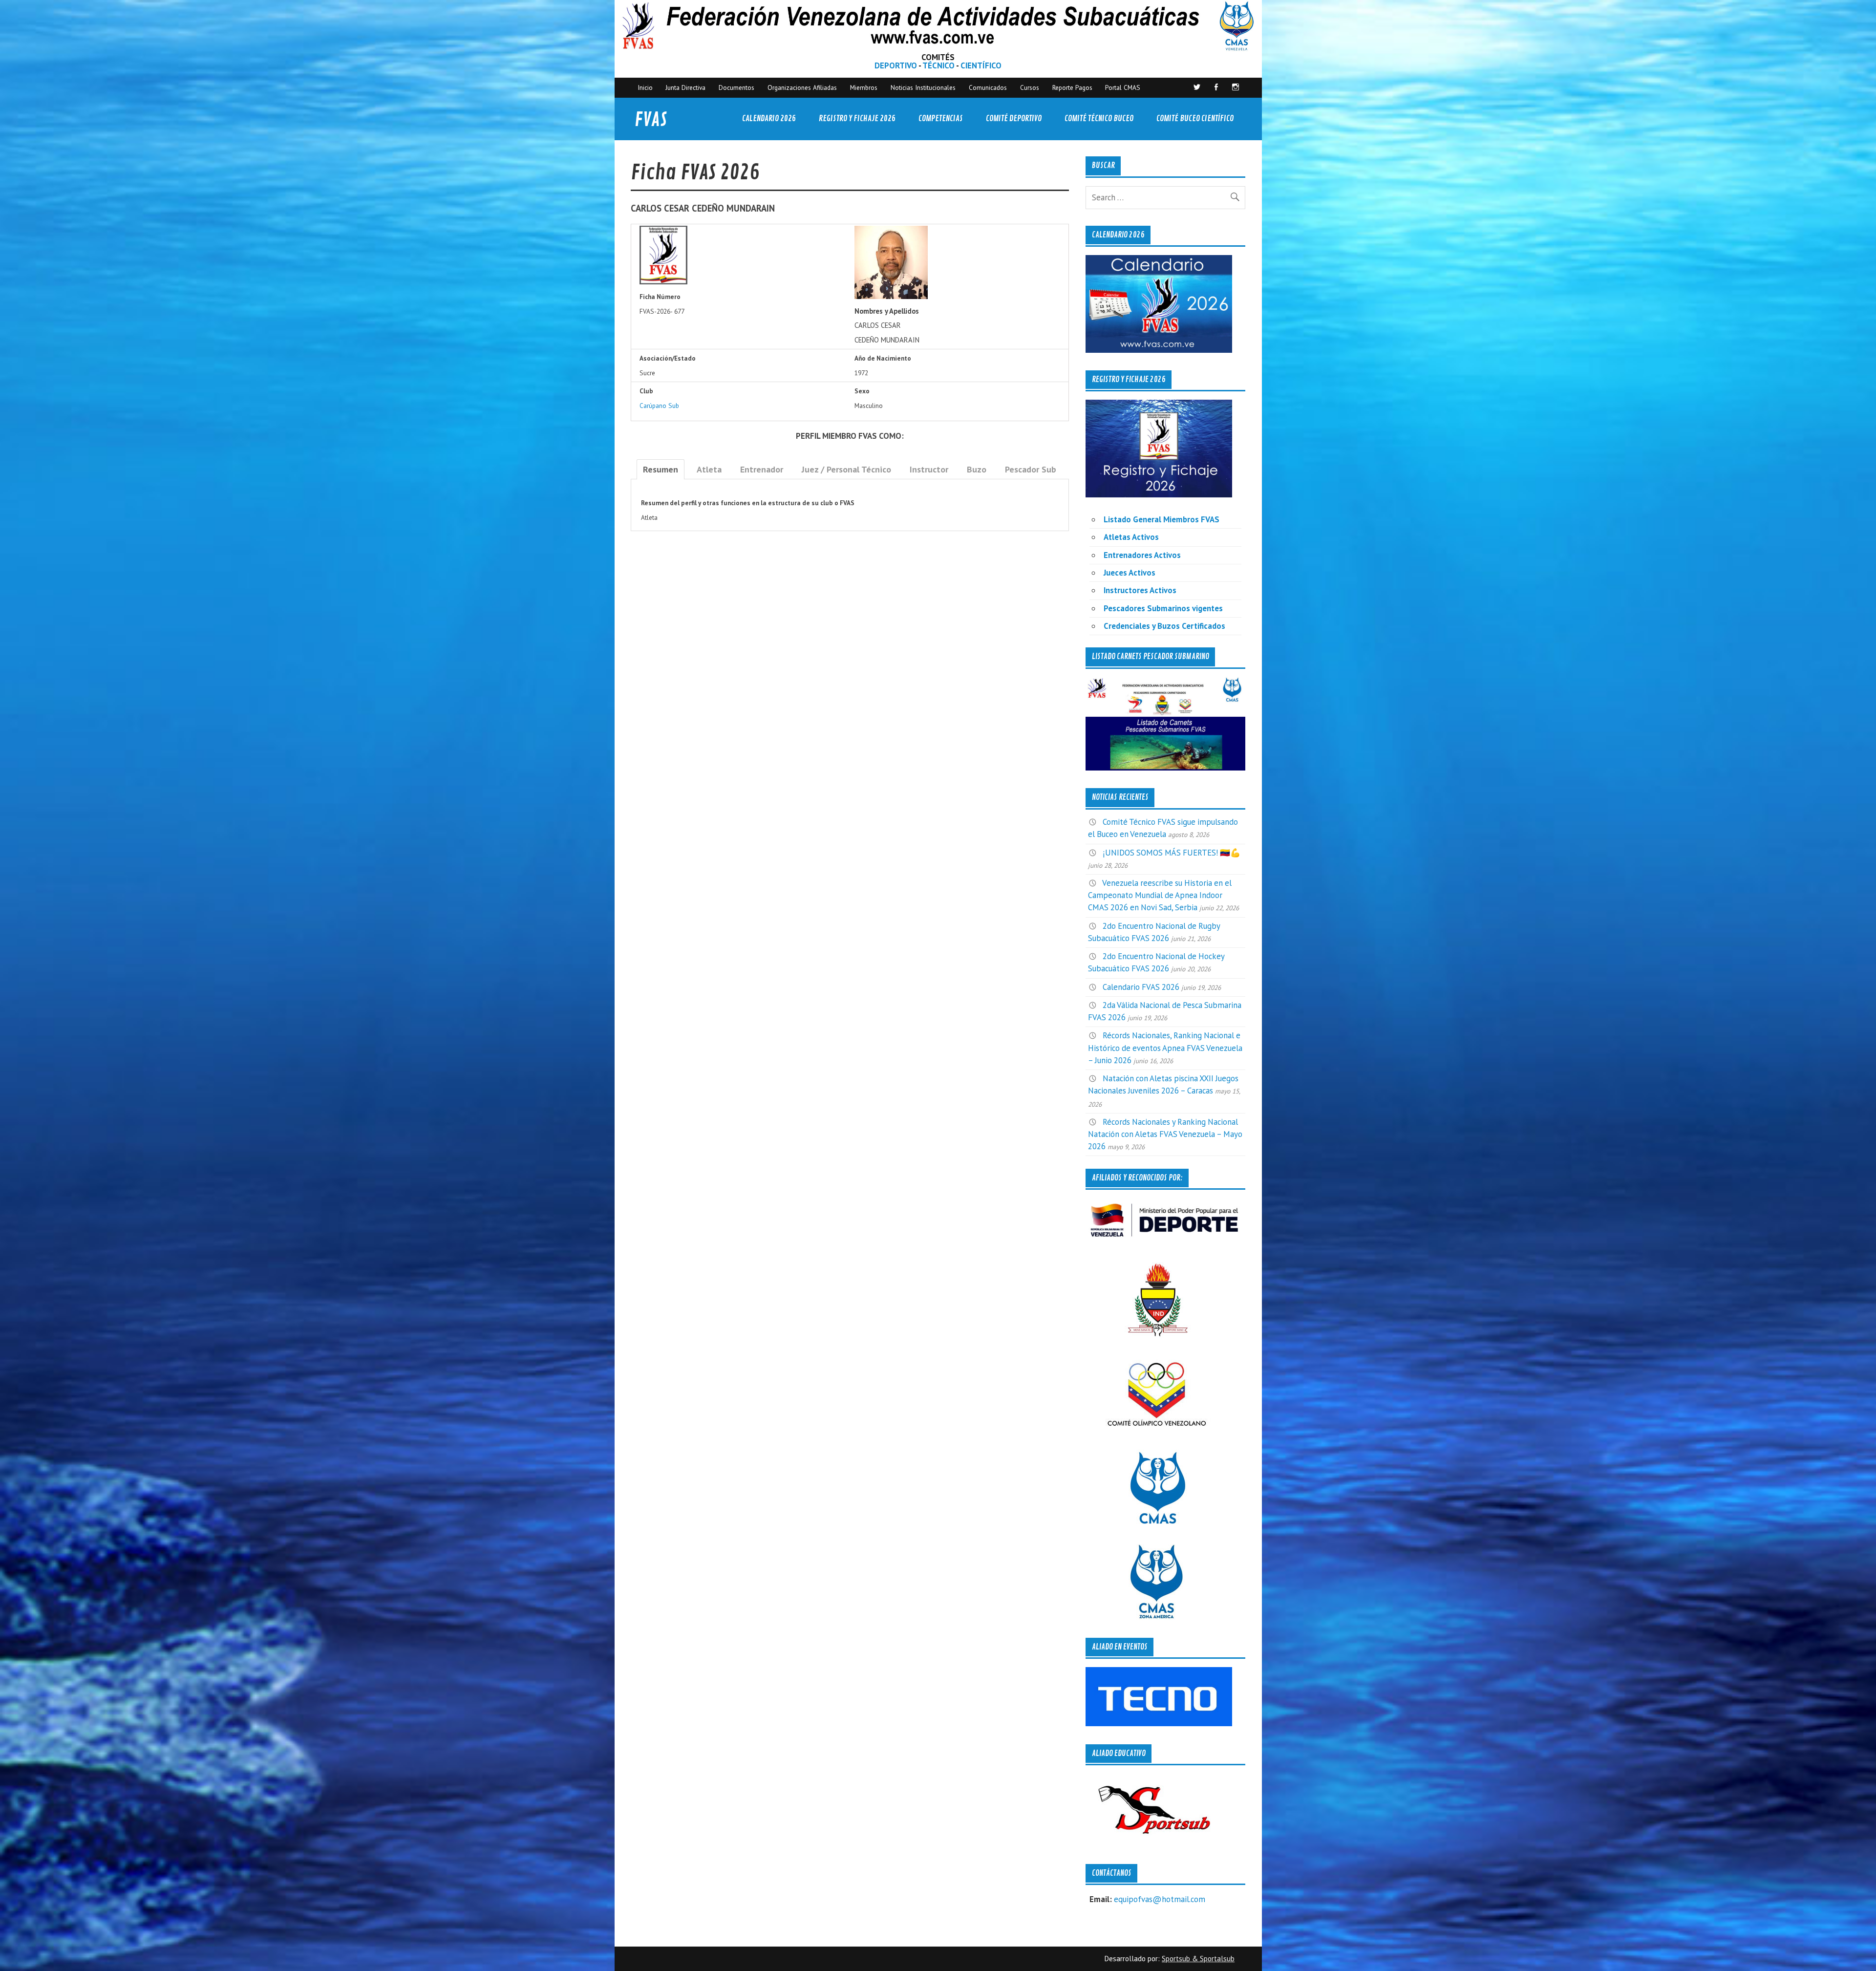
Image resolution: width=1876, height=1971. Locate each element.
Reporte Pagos (1072, 87)
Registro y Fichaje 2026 (857, 118)
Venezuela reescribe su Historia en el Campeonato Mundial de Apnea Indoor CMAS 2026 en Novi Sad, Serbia (1160, 895)
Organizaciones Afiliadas (802, 87)
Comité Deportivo (1014, 118)
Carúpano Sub (659, 406)
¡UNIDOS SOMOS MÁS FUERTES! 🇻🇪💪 (1172, 853)
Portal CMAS (1123, 87)
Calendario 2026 (769, 118)
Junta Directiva (685, 87)
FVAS (651, 120)
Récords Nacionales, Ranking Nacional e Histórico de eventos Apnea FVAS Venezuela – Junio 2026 (1165, 1048)
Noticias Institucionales (923, 87)
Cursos (1030, 87)
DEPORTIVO (896, 65)
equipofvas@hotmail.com (1160, 1899)
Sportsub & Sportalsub (1198, 1959)
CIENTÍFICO (981, 65)
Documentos (736, 87)
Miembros (864, 87)
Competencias (941, 118)
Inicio (645, 87)
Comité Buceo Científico (1195, 118)
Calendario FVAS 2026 (1141, 987)
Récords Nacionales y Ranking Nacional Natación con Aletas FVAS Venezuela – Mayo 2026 (1165, 1134)
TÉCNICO (938, 65)
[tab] (661, 469)
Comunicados (988, 87)
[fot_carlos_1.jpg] (891, 297)
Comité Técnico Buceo (1099, 118)
